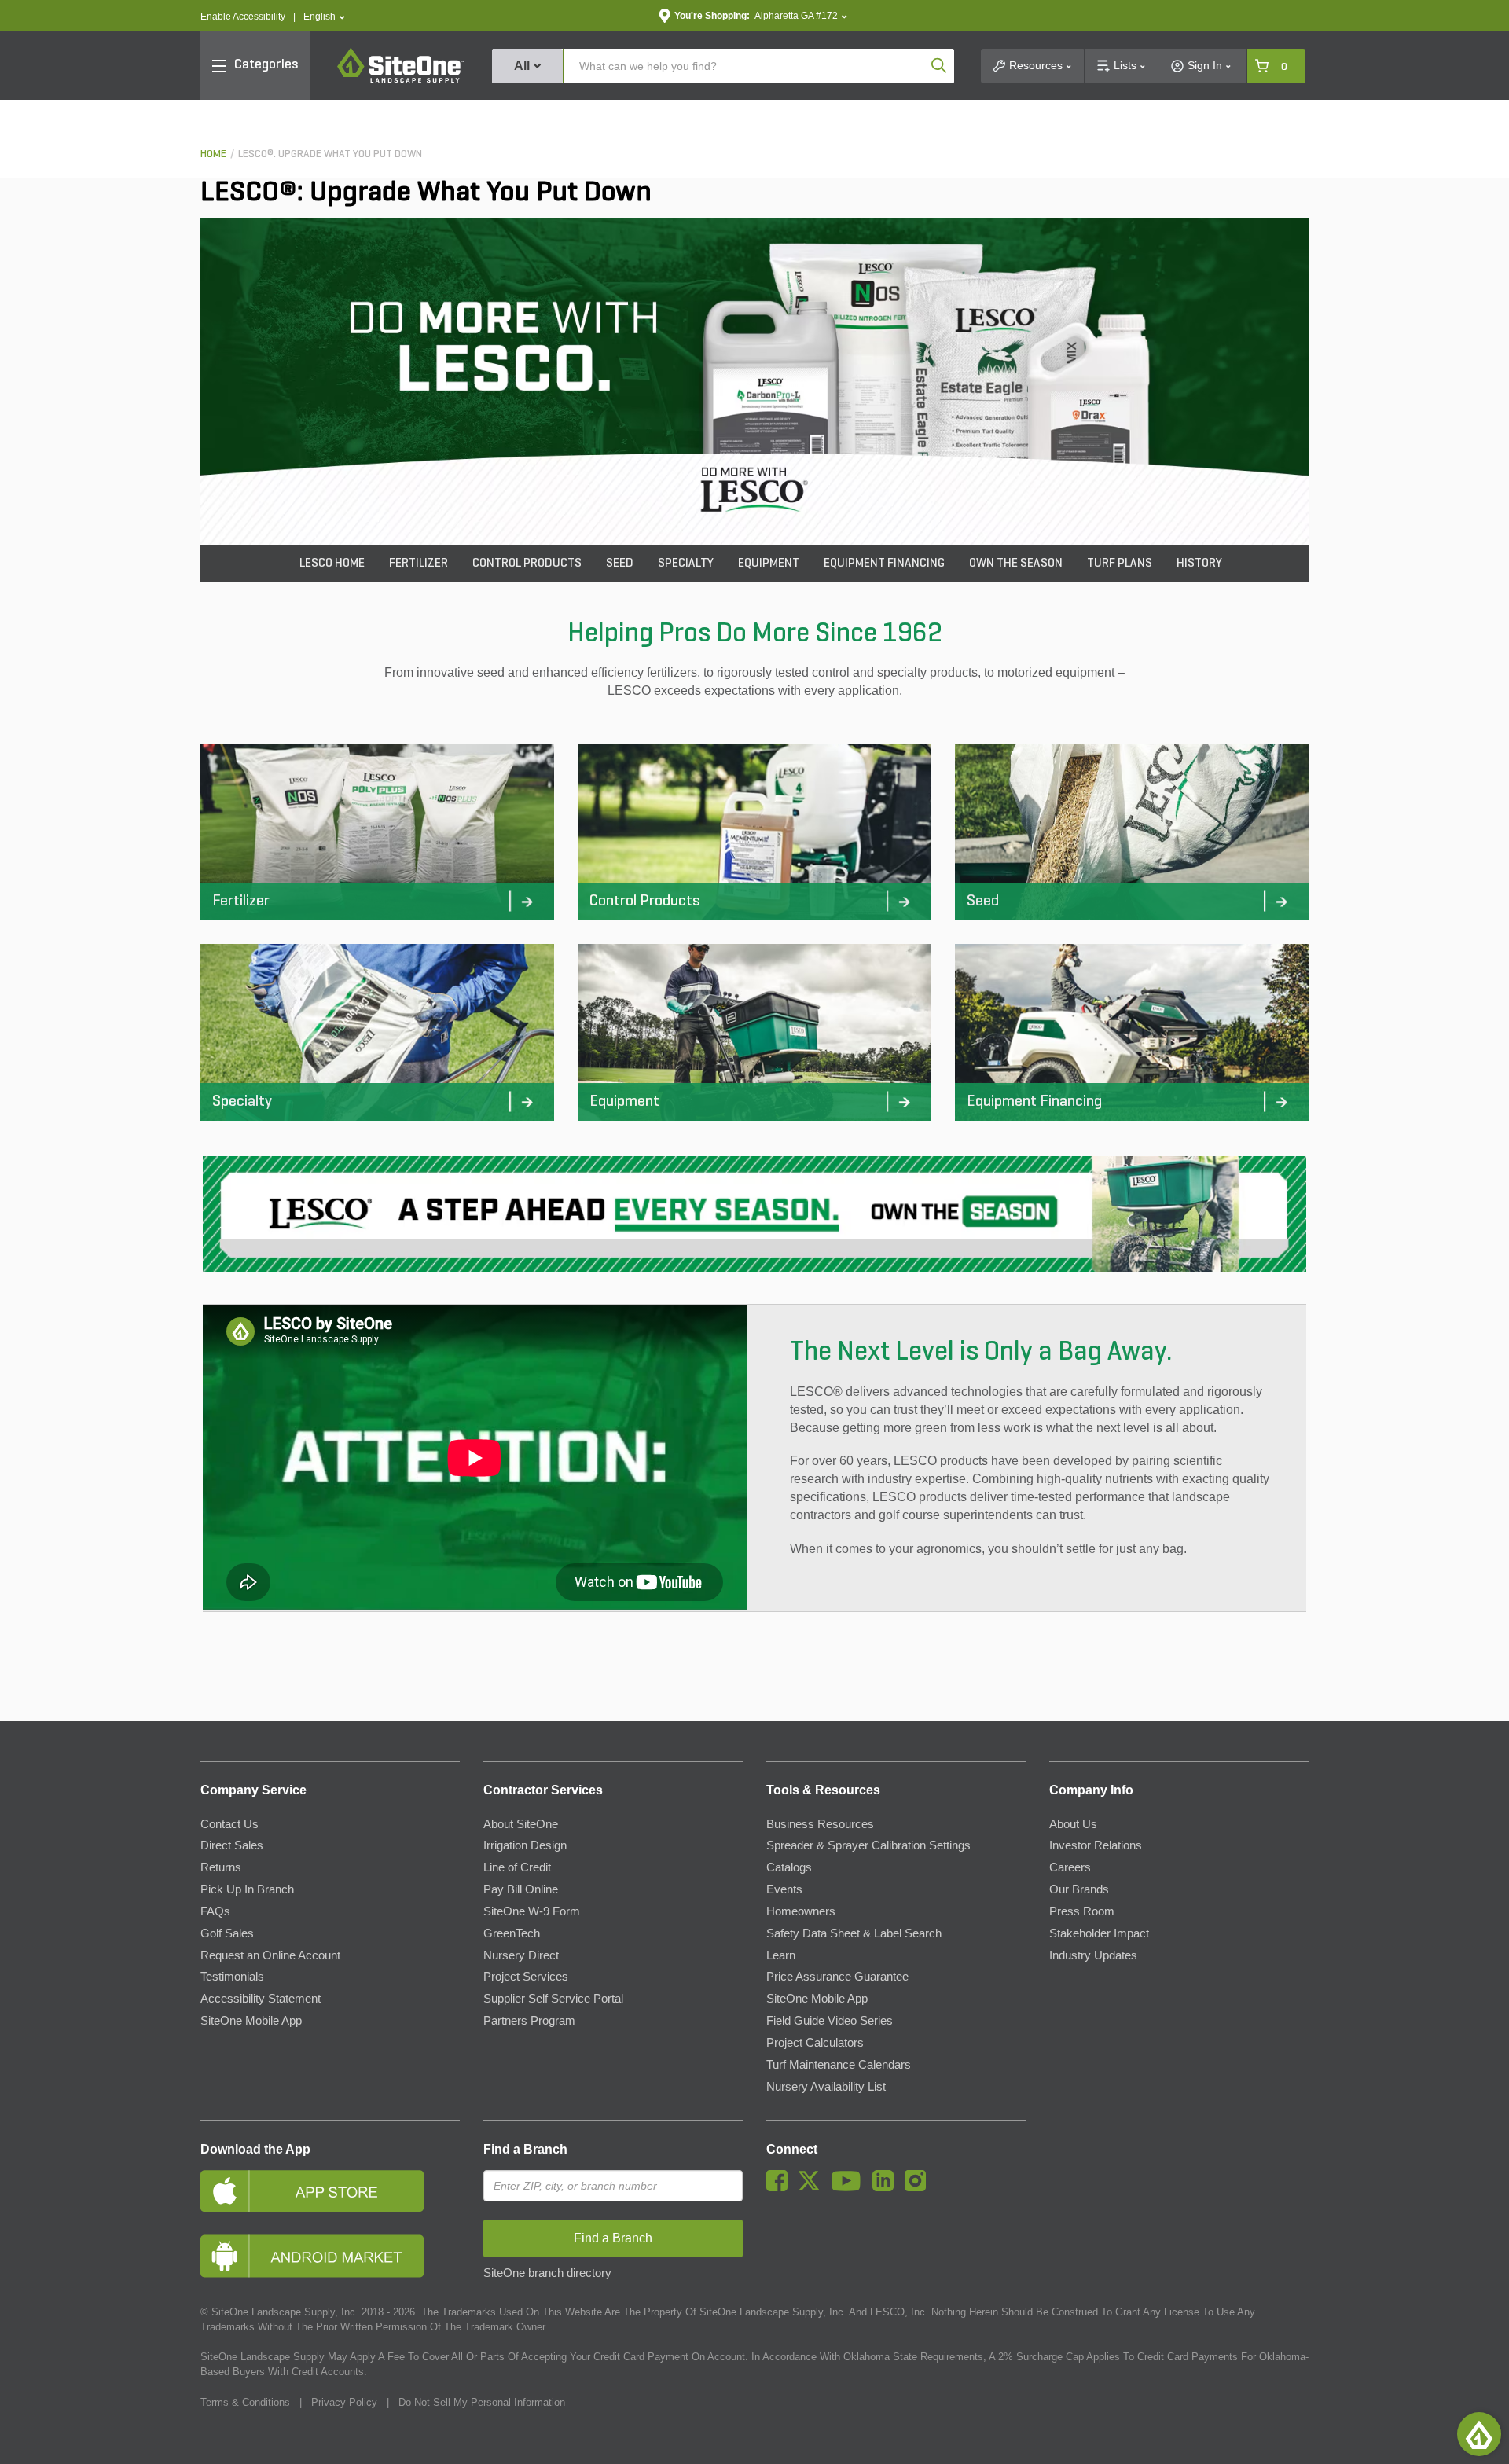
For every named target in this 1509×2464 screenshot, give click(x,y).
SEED (620, 564)
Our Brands (1079, 1889)
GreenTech (512, 1933)
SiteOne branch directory (547, 2273)
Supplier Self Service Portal (553, 1999)
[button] (324, 17)
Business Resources (820, 1824)
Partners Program (529, 2021)
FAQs (215, 1911)
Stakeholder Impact (1099, 1933)
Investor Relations (1096, 1845)
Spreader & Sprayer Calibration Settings (868, 1845)
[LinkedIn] (887, 2187)
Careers (1070, 1867)
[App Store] (330, 2191)
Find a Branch (525, 2149)
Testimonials (232, 1977)
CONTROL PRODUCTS (527, 564)
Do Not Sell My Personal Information (482, 2402)
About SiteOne (521, 1824)
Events (784, 1889)
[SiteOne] (401, 80)
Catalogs (789, 1867)
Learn (781, 1955)
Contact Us (229, 1824)
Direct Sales (232, 1845)
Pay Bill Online (521, 1889)
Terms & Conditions (245, 2402)
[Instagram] (919, 2187)
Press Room (1082, 1911)
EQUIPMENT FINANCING (884, 564)
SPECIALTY (686, 564)
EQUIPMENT (769, 564)
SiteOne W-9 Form (532, 1911)
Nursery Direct (521, 1955)
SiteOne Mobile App (251, 2021)
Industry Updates (1093, 1955)
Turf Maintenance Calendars (839, 2065)
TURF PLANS (1120, 564)
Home (213, 154)
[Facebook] (781, 2187)
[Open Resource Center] (1479, 2434)
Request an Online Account (270, 1955)
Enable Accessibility (243, 17)
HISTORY (1199, 564)
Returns (221, 1867)
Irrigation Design (525, 1845)
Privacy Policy (344, 2402)
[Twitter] (813, 2187)
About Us (1073, 1824)
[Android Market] (330, 2256)
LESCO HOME (332, 564)
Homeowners (801, 1911)
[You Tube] (850, 2187)
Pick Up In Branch (247, 1889)
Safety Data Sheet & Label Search (854, 1933)
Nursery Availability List (826, 2087)
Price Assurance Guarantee (837, 1977)
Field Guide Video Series (830, 2021)
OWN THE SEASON (1016, 564)
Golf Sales (227, 1933)
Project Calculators (815, 2043)
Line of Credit (517, 1867)
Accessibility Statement (261, 1999)
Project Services (526, 1977)
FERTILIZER (419, 564)
